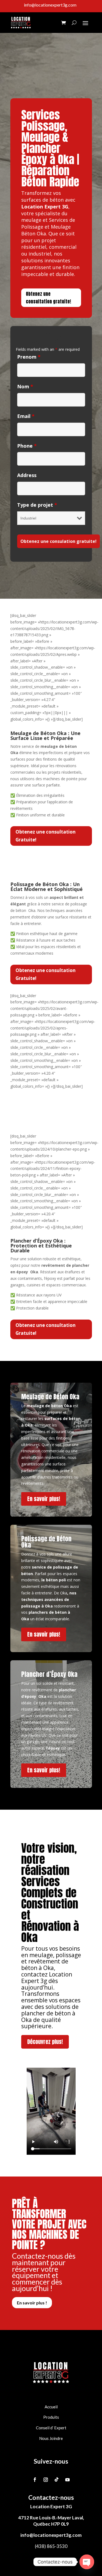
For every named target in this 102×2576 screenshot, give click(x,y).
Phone (27, 446)
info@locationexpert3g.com (51, 2535)
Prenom (29, 357)
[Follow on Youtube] (67, 2480)
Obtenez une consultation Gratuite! (46, 836)
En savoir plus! (44, 1499)
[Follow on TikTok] (57, 2480)
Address (27, 475)
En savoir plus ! (32, 2303)
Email (26, 416)
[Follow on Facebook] (35, 2480)
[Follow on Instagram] (46, 2480)
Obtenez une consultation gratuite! (49, 298)
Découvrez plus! (45, 2042)
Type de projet (37, 505)
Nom (25, 386)
